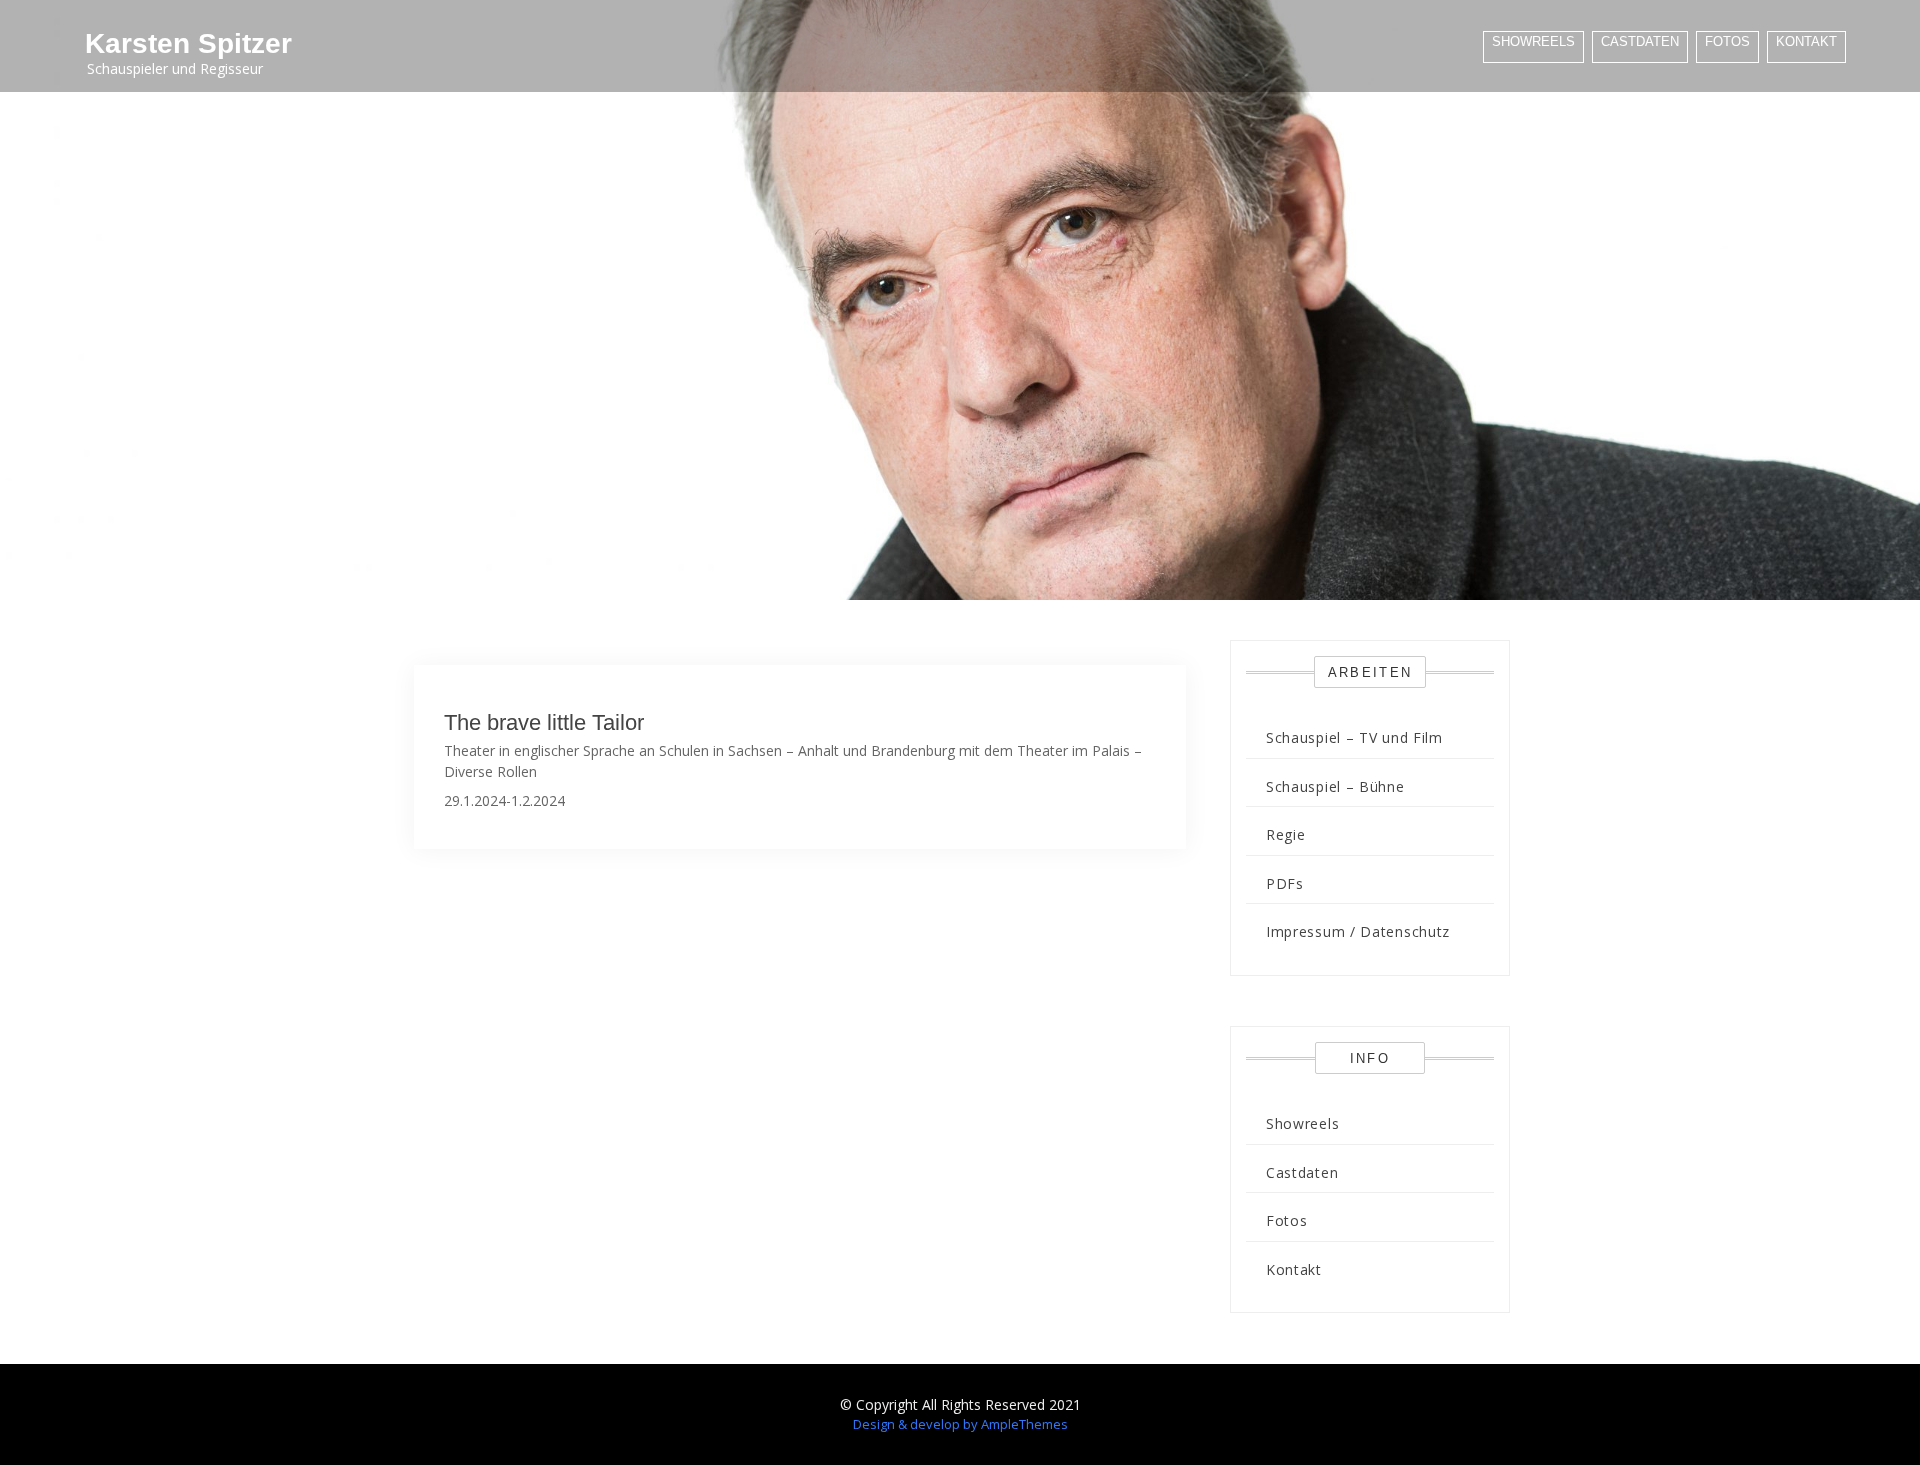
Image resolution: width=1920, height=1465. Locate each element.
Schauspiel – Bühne (1335, 786)
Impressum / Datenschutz (1358, 931)
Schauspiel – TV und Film (1354, 737)
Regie (1286, 834)
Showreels (1533, 41)
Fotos (1727, 41)
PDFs (1285, 883)
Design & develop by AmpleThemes (960, 1424)
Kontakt (1806, 41)
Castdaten (1640, 41)
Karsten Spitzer (188, 43)
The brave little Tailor (544, 722)
